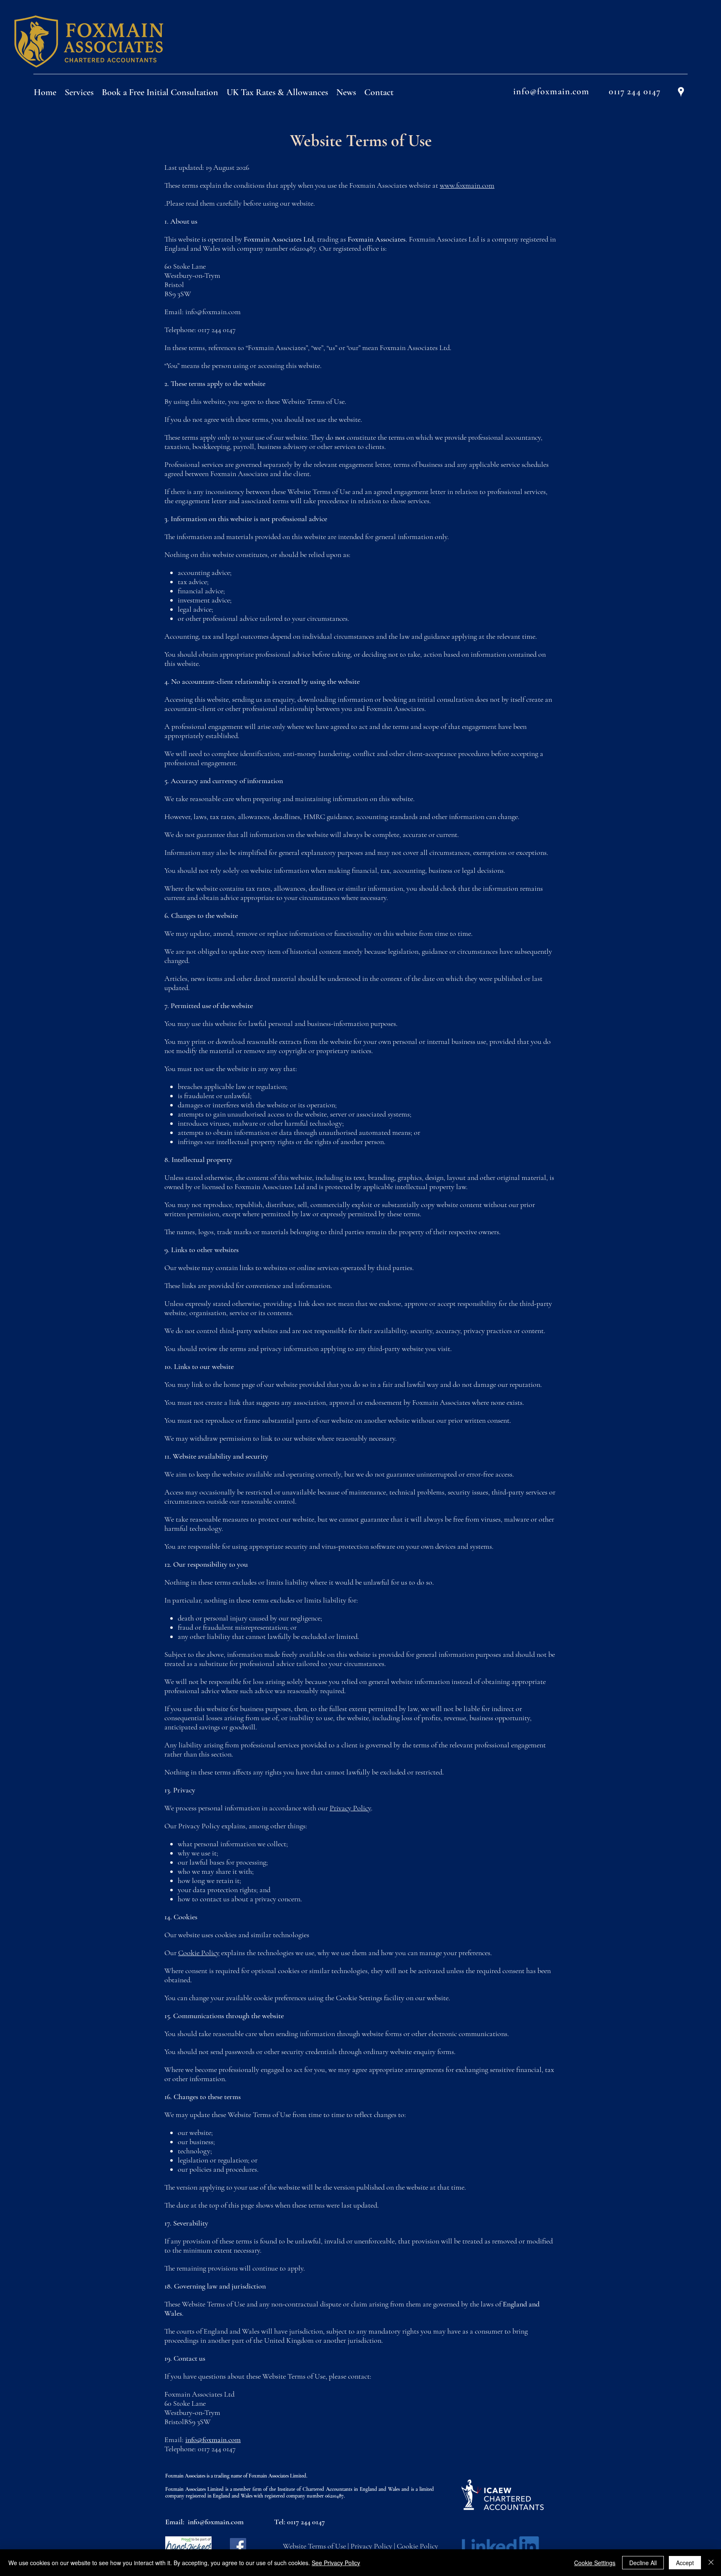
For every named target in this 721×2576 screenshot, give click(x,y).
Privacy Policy (350, 1808)
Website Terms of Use (314, 2546)
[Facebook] (238, 2546)
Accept (685, 2563)
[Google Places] (681, 92)
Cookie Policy (199, 1953)
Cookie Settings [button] (595, 2563)
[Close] (711, 2563)
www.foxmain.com (467, 185)
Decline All (643, 2563)
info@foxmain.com (213, 312)
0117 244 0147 (306, 2522)
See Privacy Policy (336, 2563)
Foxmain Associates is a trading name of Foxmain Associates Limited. (236, 2476)
